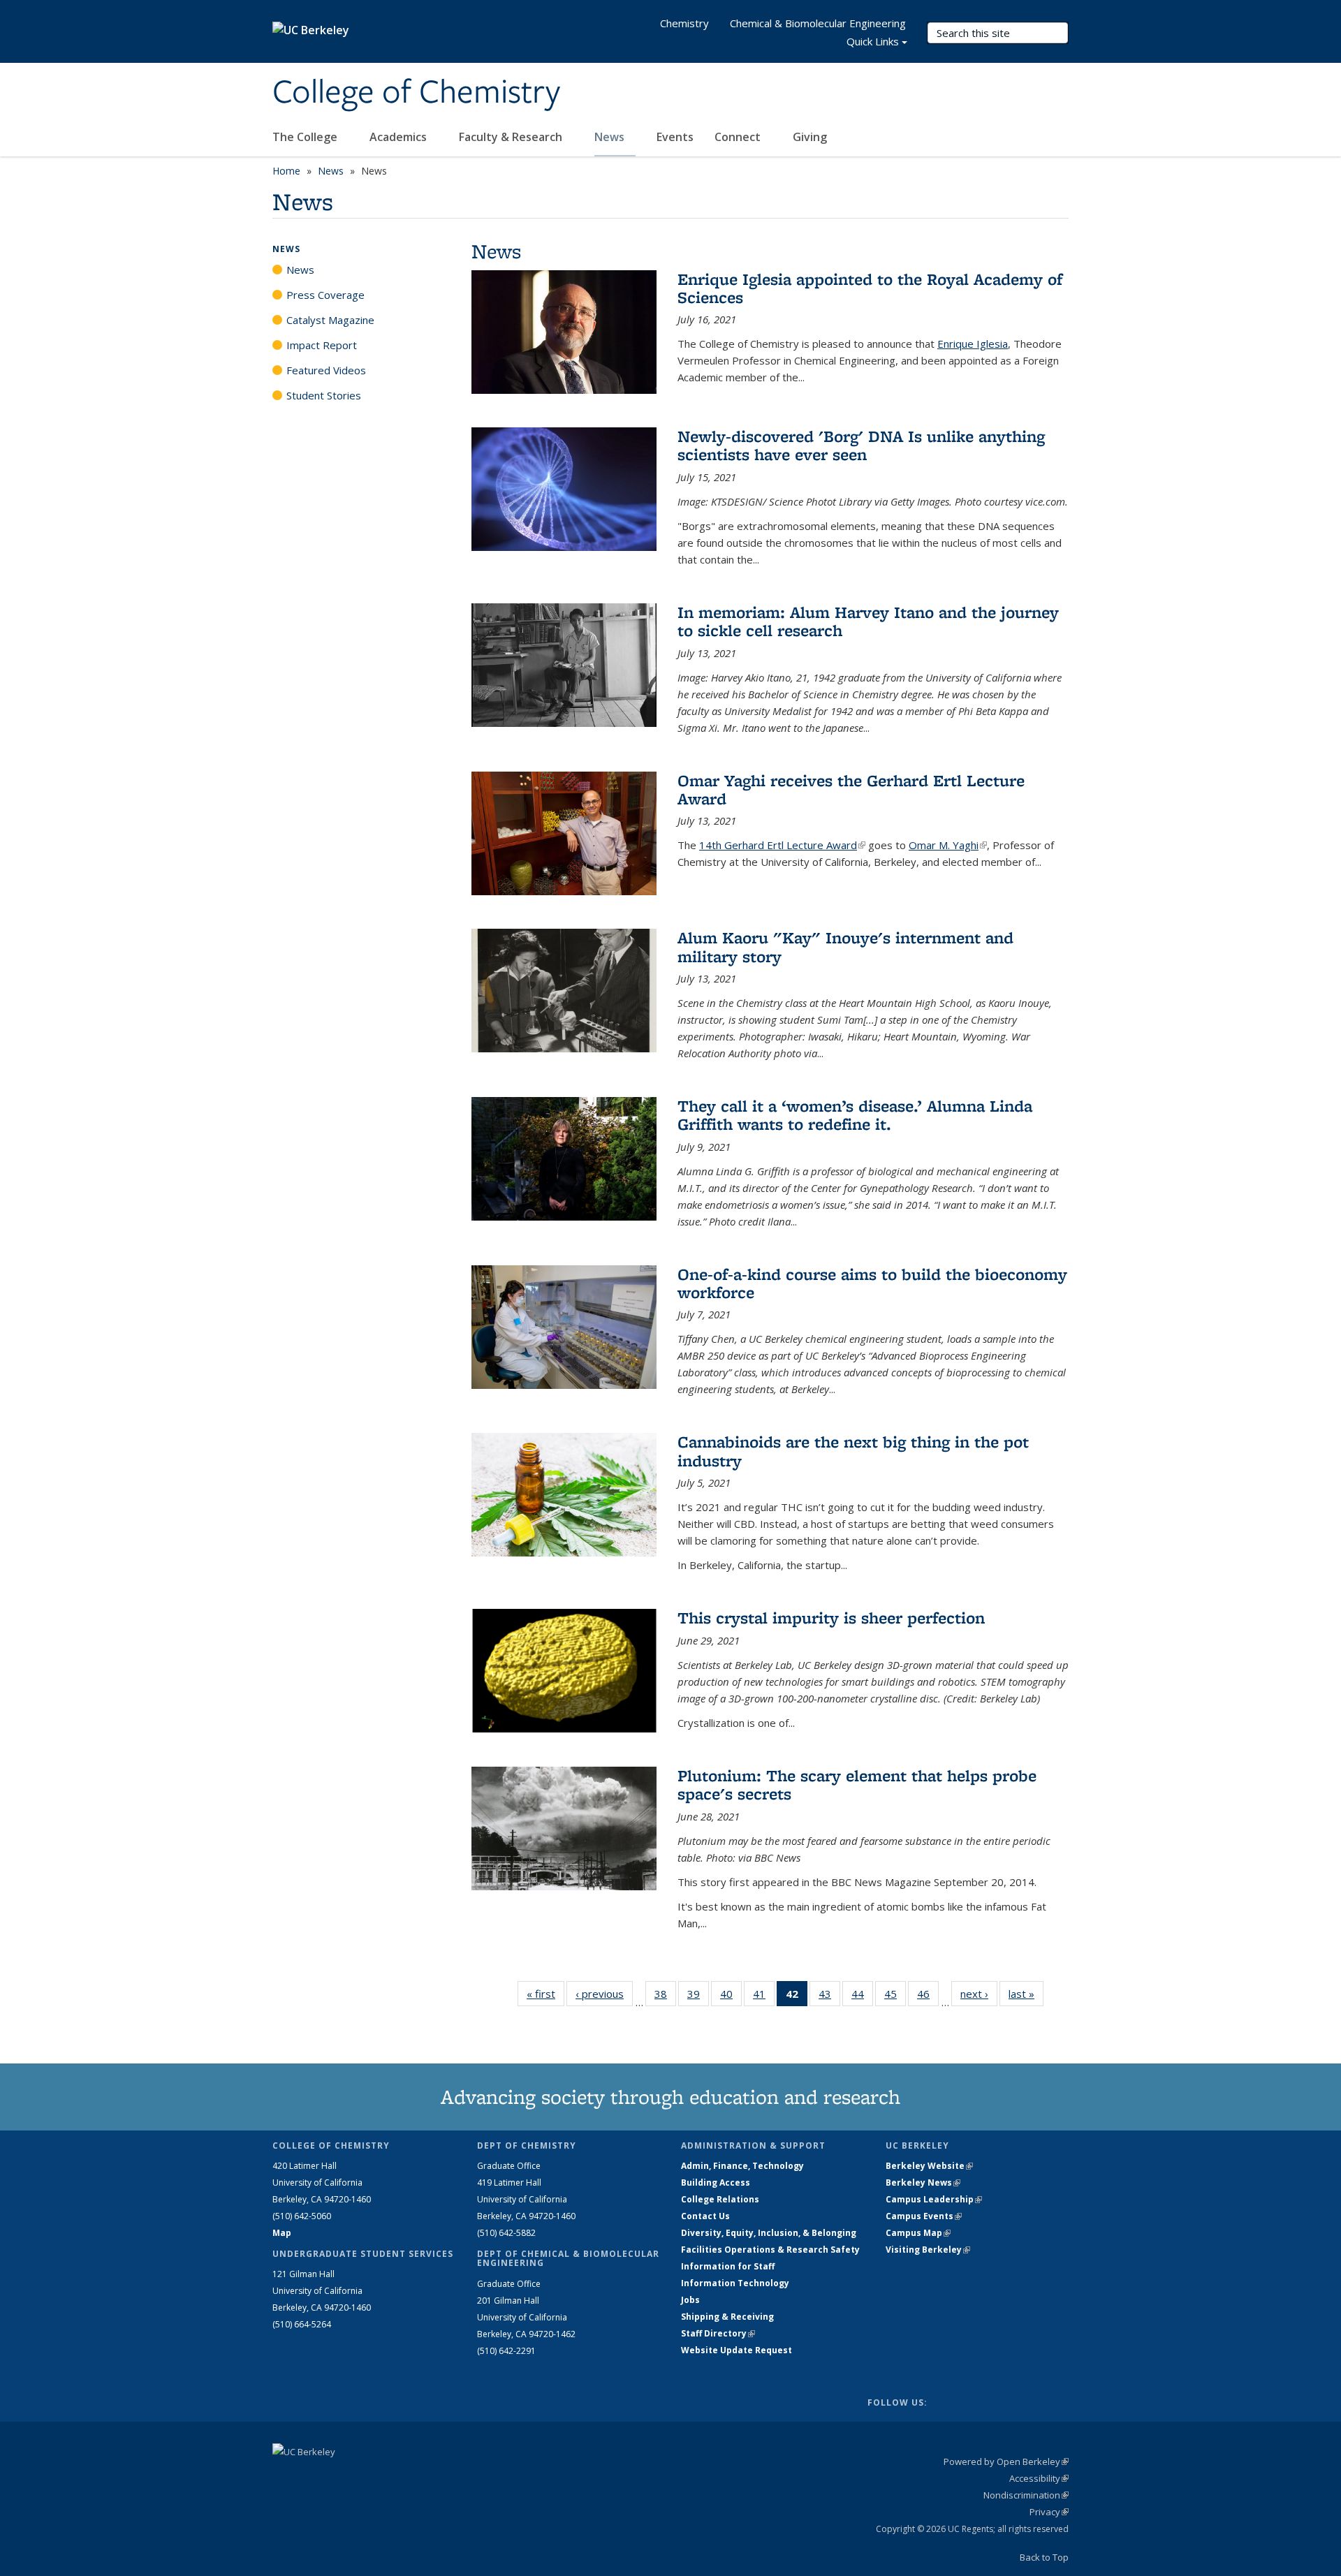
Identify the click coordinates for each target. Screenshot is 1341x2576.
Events (675, 137)
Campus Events (924, 2216)
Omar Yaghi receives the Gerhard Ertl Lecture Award (851, 789)
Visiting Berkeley (928, 2250)
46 (928, 1997)
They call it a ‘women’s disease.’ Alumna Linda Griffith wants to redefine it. (855, 1115)
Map (282, 2233)
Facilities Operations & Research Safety (770, 2250)
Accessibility (1039, 2478)
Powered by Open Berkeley (1006, 2461)
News (611, 137)
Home (286, 171)
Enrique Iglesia (973, 344)
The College (306, 137)
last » (1026, 1994)
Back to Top (1044, 2557)
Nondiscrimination (1026, 2495)
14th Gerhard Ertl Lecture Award (782, 845)
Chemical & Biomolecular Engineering (818, 23)
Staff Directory (718, 2333)
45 (895, 1997)
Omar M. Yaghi (948, 845)
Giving (810, 137)
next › (979, 1994)
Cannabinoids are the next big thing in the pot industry (853, 1451)
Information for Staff (728, 2266)
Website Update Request (737, 2350)
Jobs (690, 2300)
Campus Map (918, 2233)
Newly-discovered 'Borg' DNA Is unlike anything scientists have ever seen (861, 445)
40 (731, 1997)
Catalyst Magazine (330, 320)
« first (545, 1994)
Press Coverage (325, 295)
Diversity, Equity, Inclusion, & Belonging (769, 2233)
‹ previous (604, 1994)
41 (764, 1997)
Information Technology (735, 2283)
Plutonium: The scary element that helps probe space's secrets (857, 1784)
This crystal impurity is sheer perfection (831, 1618)
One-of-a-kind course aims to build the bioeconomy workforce (872, 1283)
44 (862, 1997)
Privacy (1049, 2512)
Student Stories (324, 395)
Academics (400, 137)
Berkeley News (923, 2183)
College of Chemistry (416, 93)
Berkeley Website (929, 2166)
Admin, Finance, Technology (742, 2166)
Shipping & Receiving (727, 2317)
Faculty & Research (512, 137)
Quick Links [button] (873, 41)
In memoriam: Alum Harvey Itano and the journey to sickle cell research (868, 621)
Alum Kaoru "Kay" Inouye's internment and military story (845, 947)
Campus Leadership (934, 2199)
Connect (739, 137)
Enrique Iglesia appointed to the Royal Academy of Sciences (870, 288)
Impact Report (322, 345)
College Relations (720, 2199)
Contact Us (705, 2216)
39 (698, 1997)
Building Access (716, 2183)
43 (829, 1997)
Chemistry (684, 23)
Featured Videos (326, 370)
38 (665, 1997)
